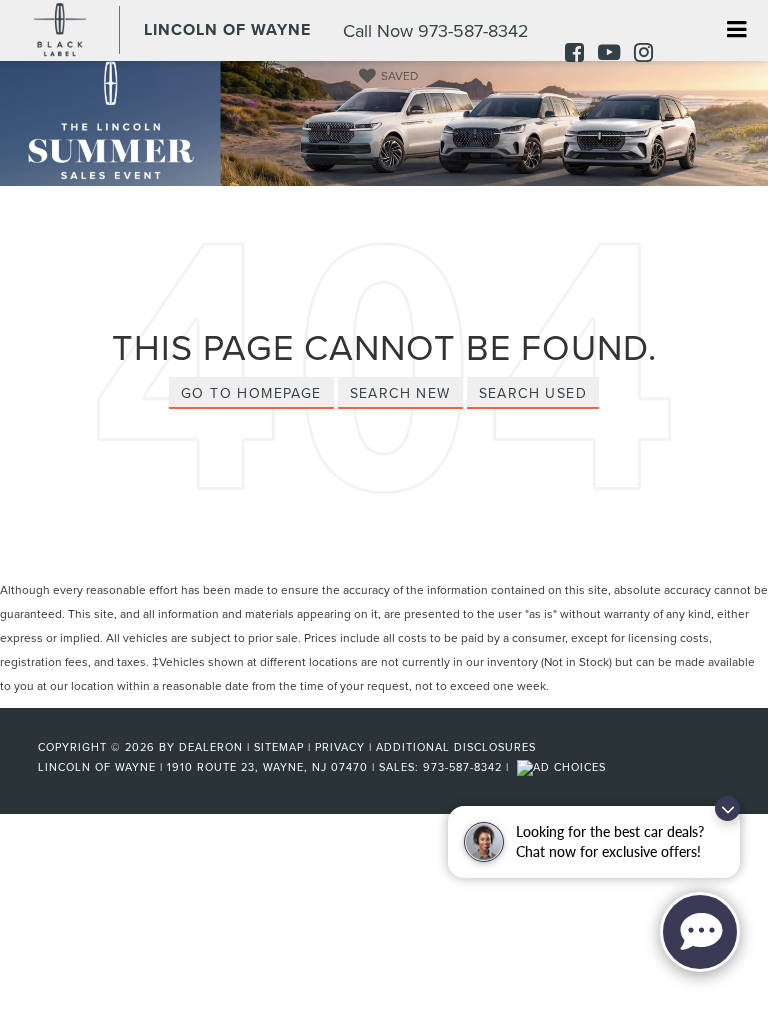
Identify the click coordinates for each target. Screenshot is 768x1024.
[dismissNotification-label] (727, 808)
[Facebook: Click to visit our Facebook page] (569, 54)
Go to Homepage (251, 393)
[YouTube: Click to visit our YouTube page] (604, 54)
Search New (400, 393)
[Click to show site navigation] (736, 30)
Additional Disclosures (456, 747)
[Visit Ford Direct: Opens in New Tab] (564, 767)
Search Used (533, 393)
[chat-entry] (700, 932)
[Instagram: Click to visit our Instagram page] (638, 54)
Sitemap (279, 747)
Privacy (340, 747)
